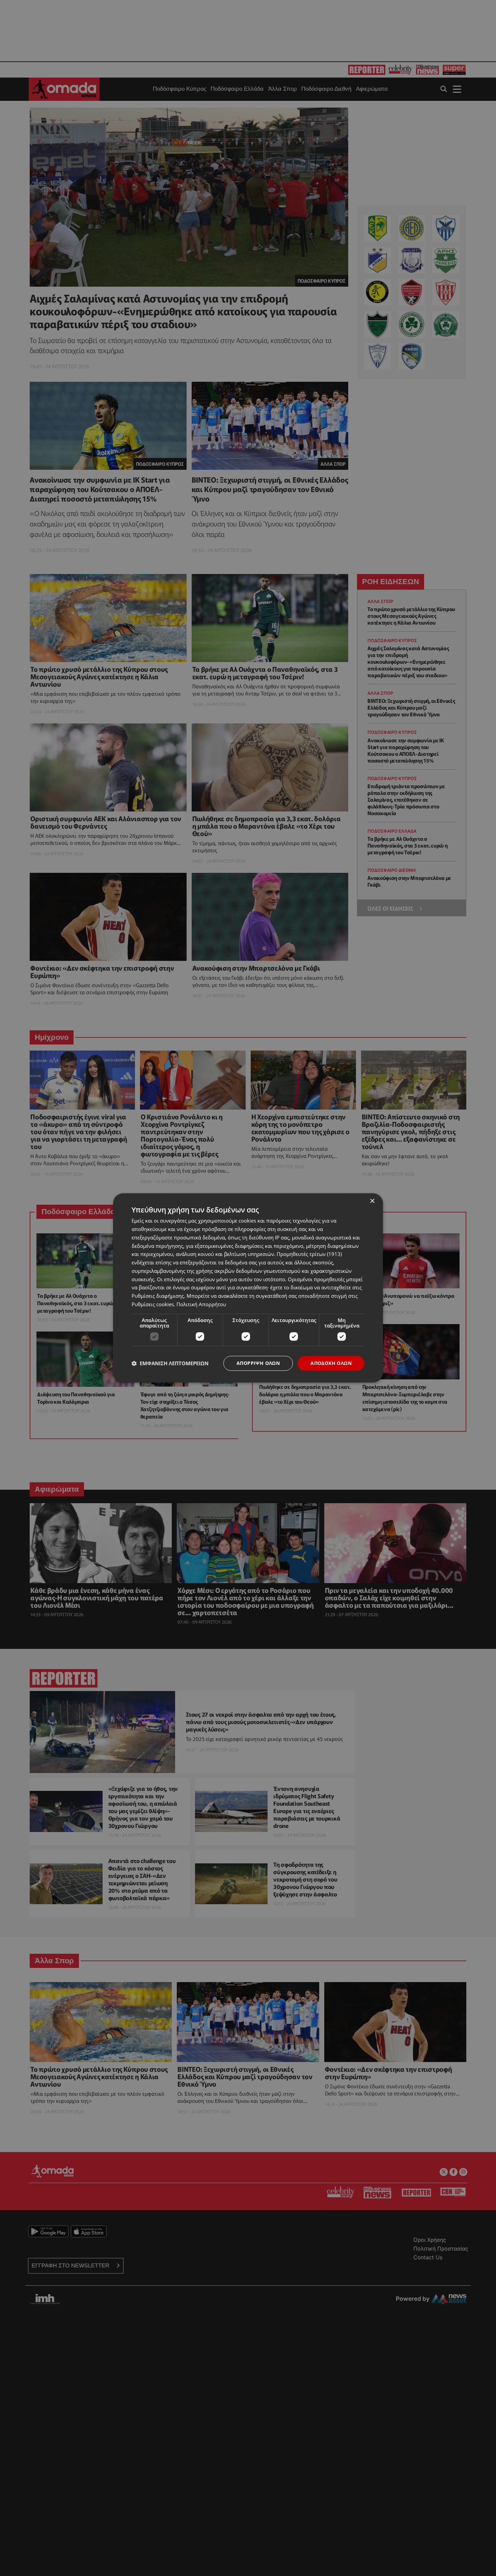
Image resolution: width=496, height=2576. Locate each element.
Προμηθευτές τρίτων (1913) (309, 1254)
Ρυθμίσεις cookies (153, 1304)
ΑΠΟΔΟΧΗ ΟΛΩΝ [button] (331, 1363)
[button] (170, 1363)
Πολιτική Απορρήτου (201, 1304)
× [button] (372, 1201)
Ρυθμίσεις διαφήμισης (158, 1296)
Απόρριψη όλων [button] (258, 1363)
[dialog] (248, 1288)
